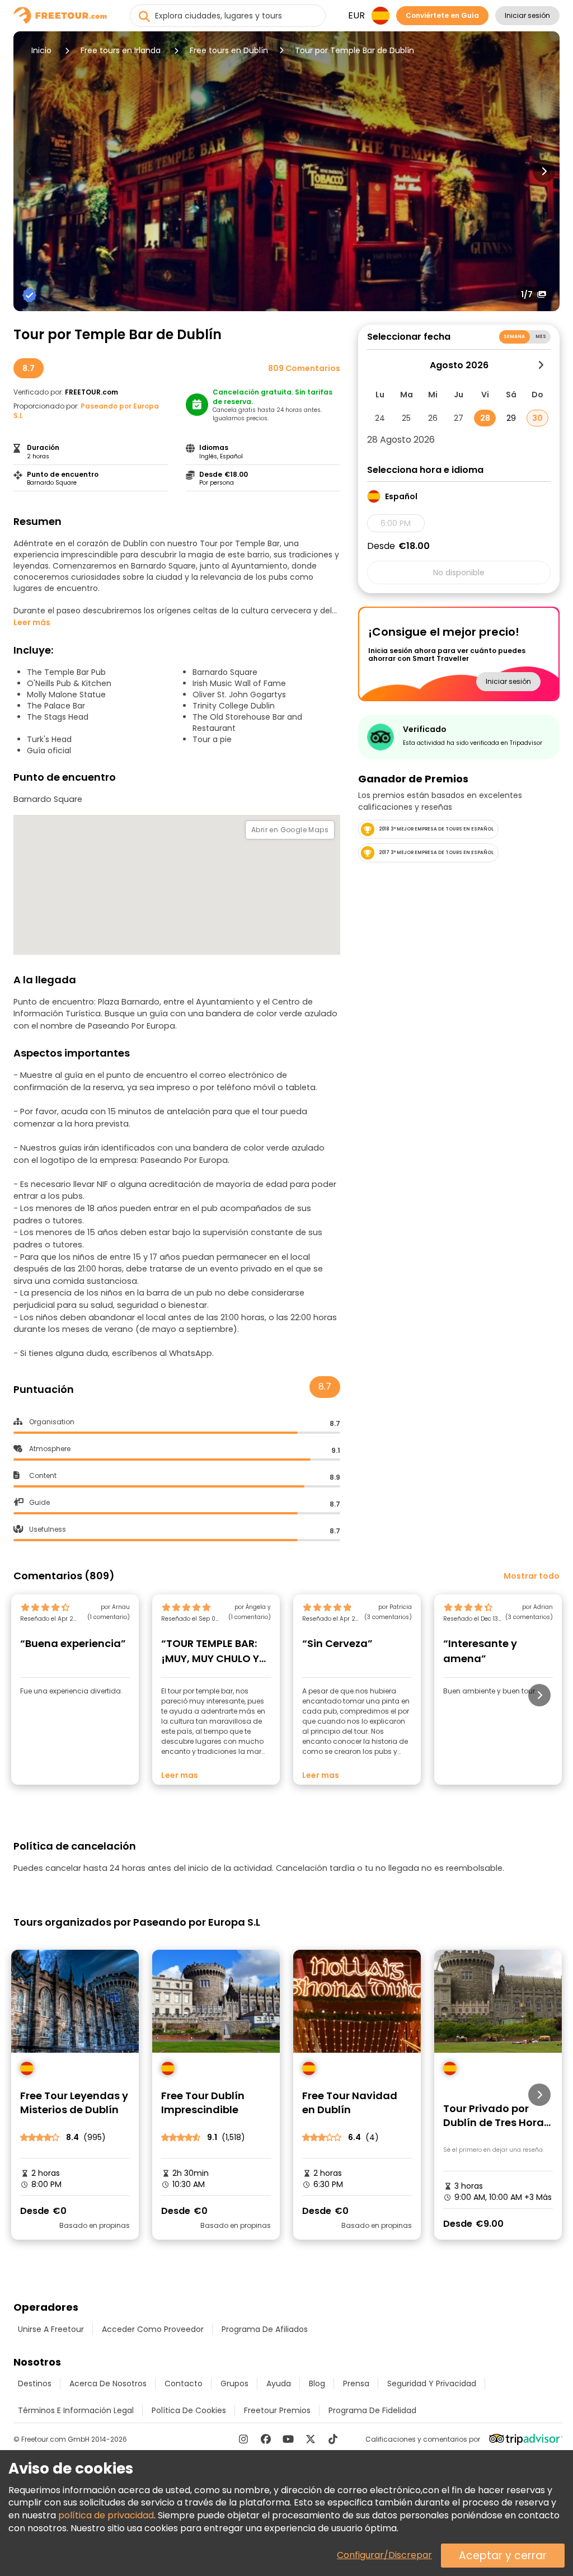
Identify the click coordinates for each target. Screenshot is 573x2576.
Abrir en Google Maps (290, 830)
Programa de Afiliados (265, 2329)
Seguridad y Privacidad (432, 2383)
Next (544, 171)
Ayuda (279, 2383)
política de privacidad (106, 2515)
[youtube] (288, 2439)
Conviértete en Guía (442, 15)
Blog (317, 2383)
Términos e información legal (76, 2410)
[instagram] (243, 2439)
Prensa (356, 2383)
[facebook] (266, 2439)
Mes (541, 337)
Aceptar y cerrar (503, 2556)
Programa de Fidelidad (372, 2410)
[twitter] (311, 2439)
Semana (515, 337)
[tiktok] (333, 2439)
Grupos (234, 2383)
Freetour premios (277, 2410)
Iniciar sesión (527, 15)
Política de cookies (189, 2410)
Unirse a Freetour (51, 2329)
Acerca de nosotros (108, 2383)
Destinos (35, 2383)
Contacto (184, 2383)
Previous (29, 171)
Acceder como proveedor (153, 2329)
